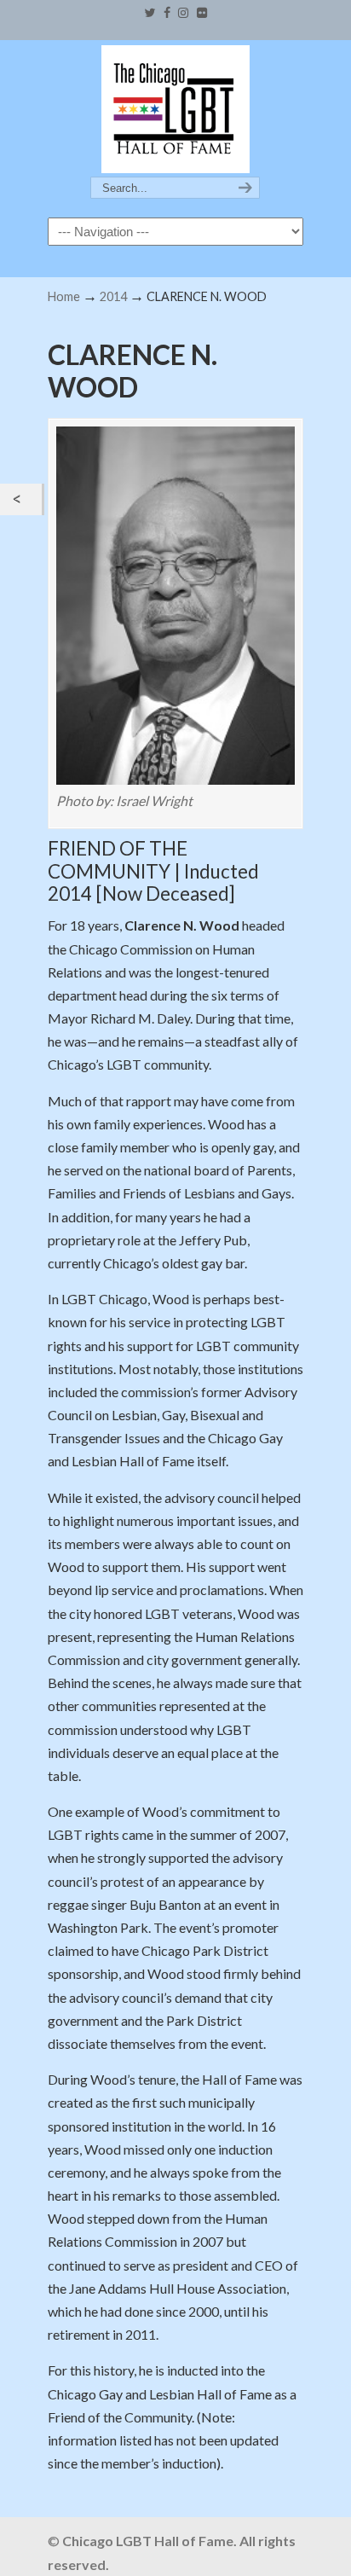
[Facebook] (167, 13)
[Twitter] (150, 13)
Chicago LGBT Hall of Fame (175, 109)
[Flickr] (202, 13)
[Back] (21, 499)
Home (64, 296)
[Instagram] (184, 13)
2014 (113, 296)
